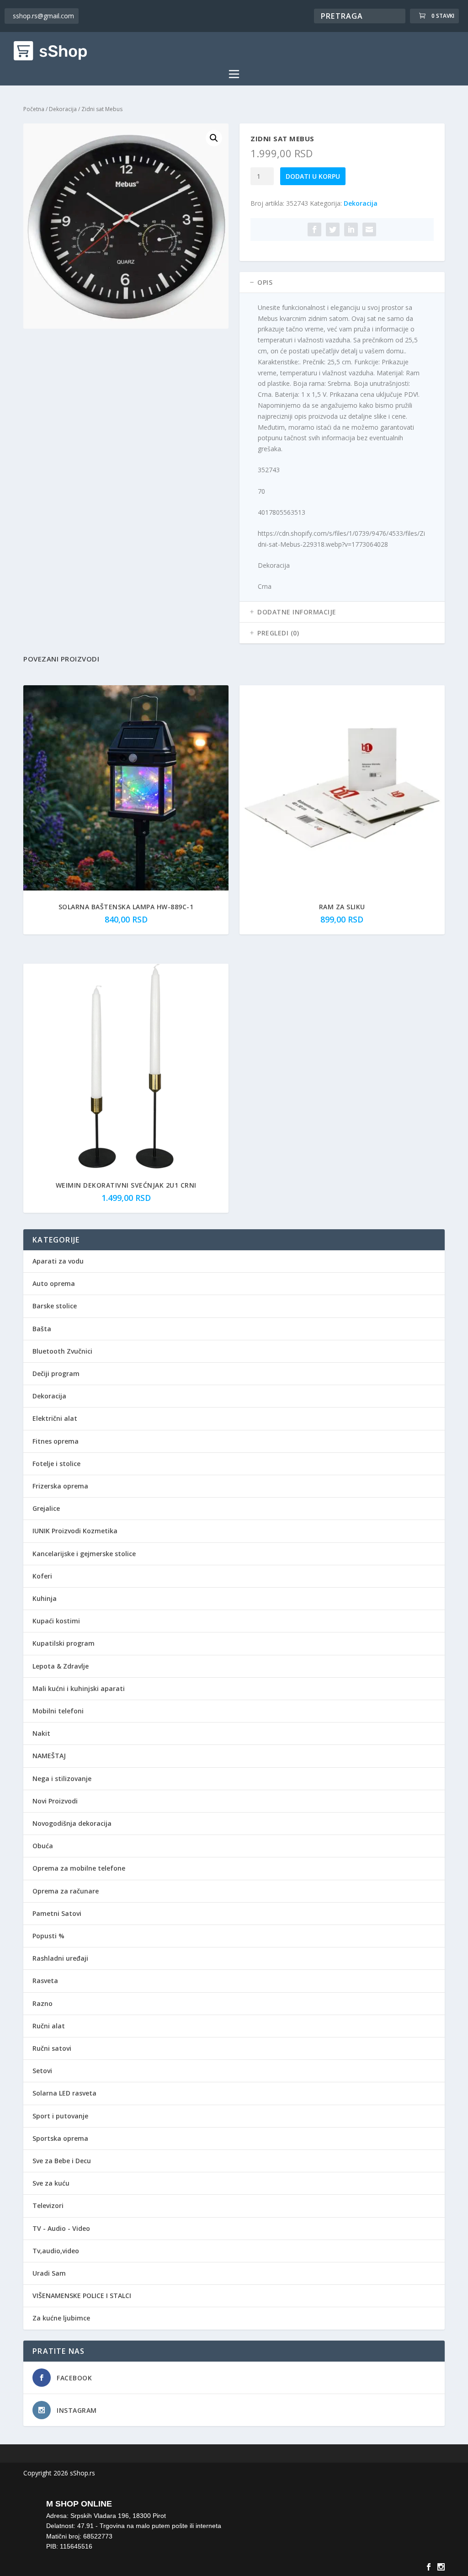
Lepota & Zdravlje (61, 1666)
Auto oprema (54, 1283)
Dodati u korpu (313, 176)
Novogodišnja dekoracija (72, 1823)
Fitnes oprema (56, 1441)
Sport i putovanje (60, 2116)
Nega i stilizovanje (62, 1779)
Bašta (42, 1329)
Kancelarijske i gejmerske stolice (84, 1554)
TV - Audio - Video (61, 2228)
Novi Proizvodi (55, 1801)
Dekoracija (63, 109)
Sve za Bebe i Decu (62, 2161)
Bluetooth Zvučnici (62, 1351)
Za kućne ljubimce (61, 2318)
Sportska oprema (60, 2138)
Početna (34, 109)
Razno (43, 2003)
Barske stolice (55, 1306)
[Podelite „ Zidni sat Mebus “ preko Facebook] (314, 229)
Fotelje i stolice (56, 1464)
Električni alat (55, 1418)
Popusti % (48, 1936)
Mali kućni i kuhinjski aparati (79, 1688)
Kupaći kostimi (56, 1621)
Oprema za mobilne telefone (79, 1868)
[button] (214, 138)
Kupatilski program (64, 1643)
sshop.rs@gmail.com (43, 16)
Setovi (42, 2071)
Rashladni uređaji (60, 1958)
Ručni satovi (52, 2048)
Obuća (43, 1846)
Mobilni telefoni (58, 1711)
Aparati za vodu (58, 1261)
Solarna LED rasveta (64, 2093)
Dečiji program (56, 1373)
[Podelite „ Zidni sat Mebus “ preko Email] (369, 229)
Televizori (48, 2205)
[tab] (342, 283)
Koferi (42, 1576)
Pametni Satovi (57, 1913)
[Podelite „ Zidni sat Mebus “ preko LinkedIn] (351, 229)
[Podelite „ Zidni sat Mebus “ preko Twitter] (333, 229)
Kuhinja (45, 1598)
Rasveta (45, 1981)
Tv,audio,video (56, 2251)
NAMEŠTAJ (49, 1756)
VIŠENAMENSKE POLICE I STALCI (82, 2296)
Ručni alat (49, 2026)
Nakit (41, 1733)
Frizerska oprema (60, 1486)
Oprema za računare (66, 1891)
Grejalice (46, 1508)
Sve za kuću (51, 2183)
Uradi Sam (49, 2273)
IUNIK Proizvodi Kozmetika (75, 1531)
